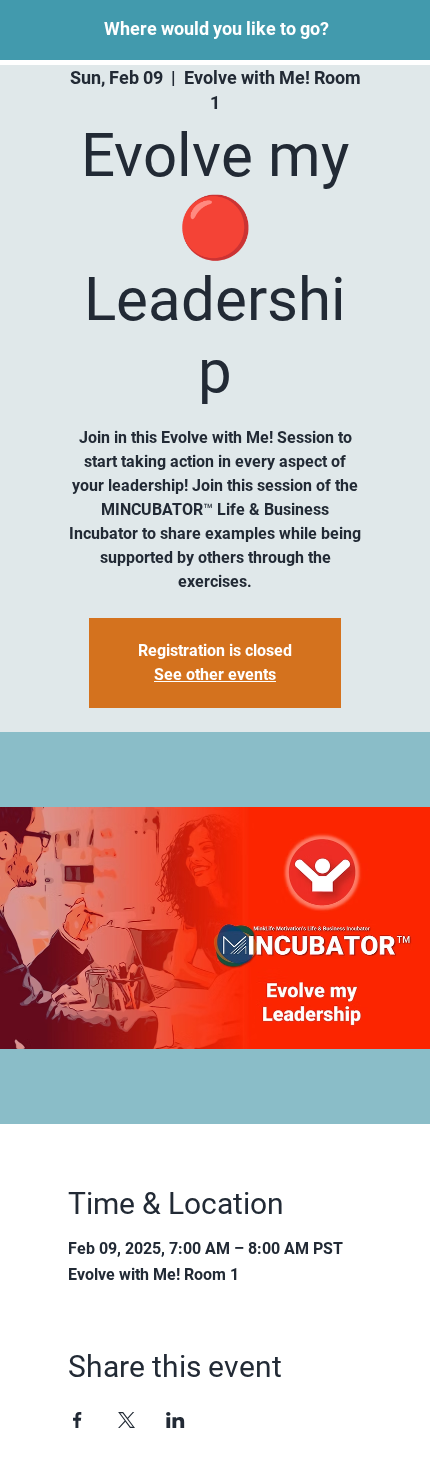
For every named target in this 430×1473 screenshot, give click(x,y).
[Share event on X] (126, 1420)
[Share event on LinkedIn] (175, 1420)
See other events (215, 674)
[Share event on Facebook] (77, 1420)
